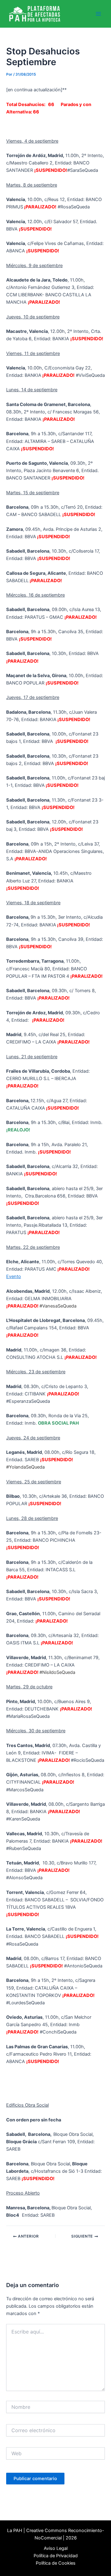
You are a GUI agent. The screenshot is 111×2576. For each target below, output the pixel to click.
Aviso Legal (56, 2548)
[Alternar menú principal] (98, 14)
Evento (14, 1276)
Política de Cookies (56, 2563)
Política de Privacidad (56, 2556)
